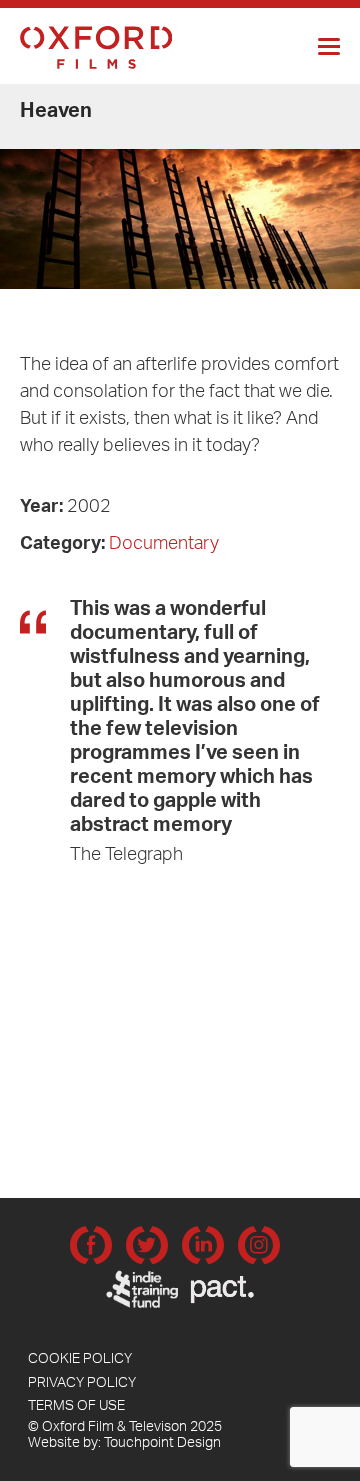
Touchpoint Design (162, 1445)
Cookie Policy (80, 1361)
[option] (180, 188)
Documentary (164, 546)
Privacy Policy (82, 1385)
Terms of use (76, 1408)
